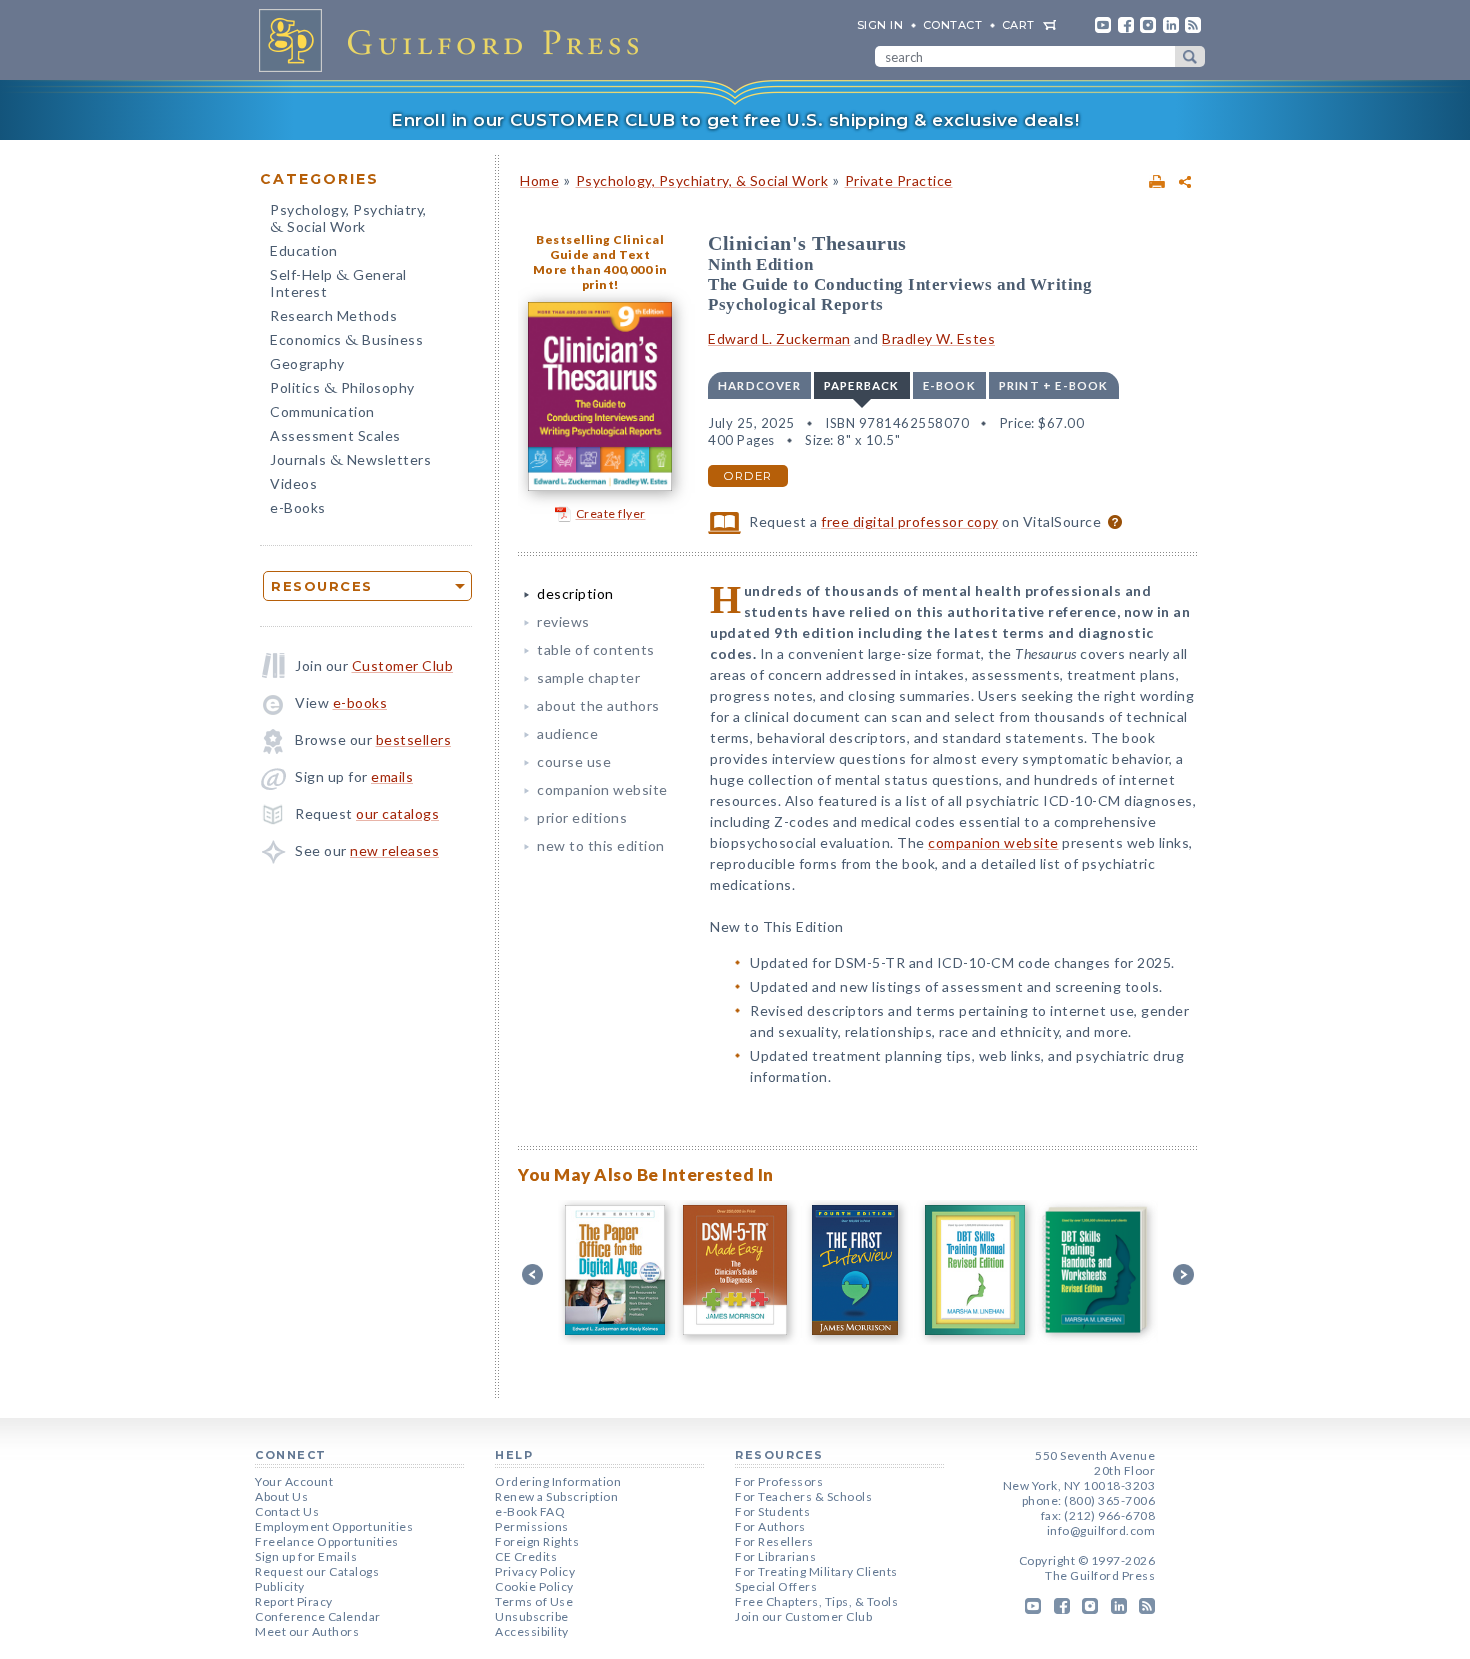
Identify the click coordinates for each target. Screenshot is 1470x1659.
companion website (602, 789)
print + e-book (1054, 385)
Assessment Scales (335, 435)
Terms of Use (534, 1601)
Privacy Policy (535, 1571)
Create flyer (611, 513)
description (575, 593)
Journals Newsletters (350, 461)
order (748, 476)
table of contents (596, 649)
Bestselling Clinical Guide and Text (600, 247)
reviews (563, 621)
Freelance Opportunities (327, 1541)
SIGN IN (880, 25)
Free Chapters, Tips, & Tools (816, 1601)
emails (392, 776)
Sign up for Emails (306, 1556)
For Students (772, 1511)
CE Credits (526, 1556)
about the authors (598, 705)
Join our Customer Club (803, 1616)
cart (1018, 25)
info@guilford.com (1101, 1530)
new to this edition (601, 845)
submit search (1190, 56)
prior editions (582, 817)
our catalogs (397, 813)
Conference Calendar (318, 1616)
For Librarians (775, 1556)
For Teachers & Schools (803, 1496)
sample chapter (588, 677)
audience (567, 733)
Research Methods (333, 315)
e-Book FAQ (530, 1511)
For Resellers (774, 1541)
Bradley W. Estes (938, 338)
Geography (307, 363)
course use (574, 761)
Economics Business (346, 341)
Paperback (862, 385)
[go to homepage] (455, 40)
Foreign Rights (537, 1541)
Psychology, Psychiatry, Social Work (348, 220)
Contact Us (287, 1511)
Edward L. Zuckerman (779, 338)
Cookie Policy (534, 1586)
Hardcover (759, 385)
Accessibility (532, 1631)
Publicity (280, 1586)
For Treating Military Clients (816, 1571)
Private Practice (899, 180)
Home (539, 180)
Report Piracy (294, 1601)
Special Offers (776, 1586)
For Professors (779, 1481)
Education (304, 250)
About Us (281, 1496)
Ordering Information (558, 1481)
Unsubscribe (532, 1616)
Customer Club (403, 665)
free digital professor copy (910, 521)
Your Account (294, 1481)
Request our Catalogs (317, 1571)
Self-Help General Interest (338, 283)
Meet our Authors (307, 1631)
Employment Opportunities (334, 1526)
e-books (360, 702)
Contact (953, 25)
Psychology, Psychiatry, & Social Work (702, 180)
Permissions (532, 1526)
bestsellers (414, 739)
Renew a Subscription (556, 1496)
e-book (949, 385)
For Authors (770, 1526)
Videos (293, 483)
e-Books (298, 507)
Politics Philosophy (342, 389)
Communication (322, 411)
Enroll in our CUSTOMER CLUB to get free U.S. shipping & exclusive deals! (735, 120)
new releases (394, 850)
